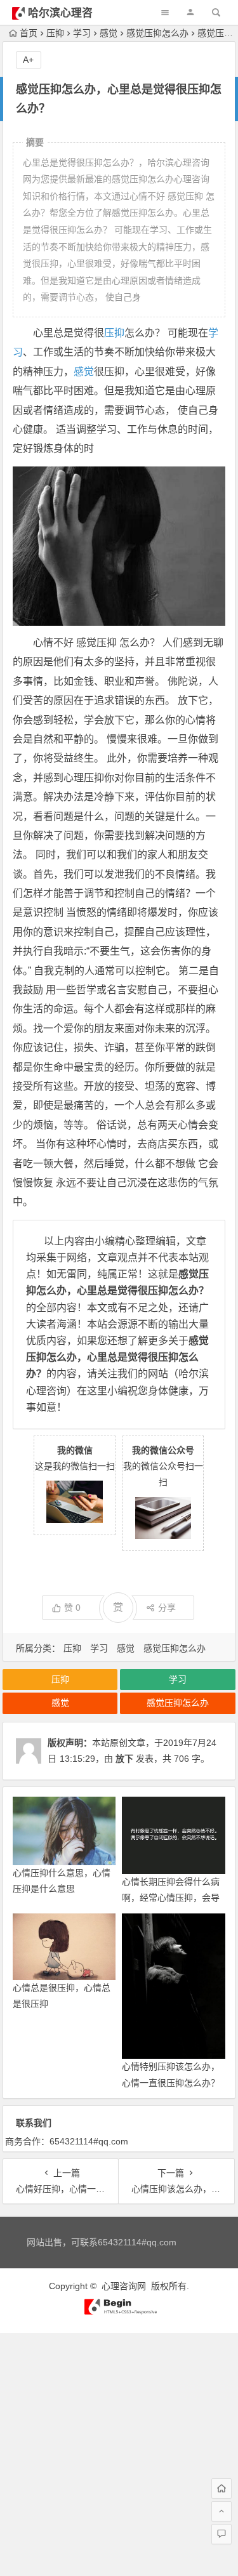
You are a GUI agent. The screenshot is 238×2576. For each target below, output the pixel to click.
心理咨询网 (124, 2286)
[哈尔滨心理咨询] (119, 2312)
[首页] (221, 2488)
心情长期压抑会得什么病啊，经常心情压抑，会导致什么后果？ (171, 1898)
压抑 (55, 33)
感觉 (109, 33)
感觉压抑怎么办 (157, 33)
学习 (82, 33)
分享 (167, 1608)
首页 (29, 33)
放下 (124, 1759)
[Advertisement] (119, 2452)
